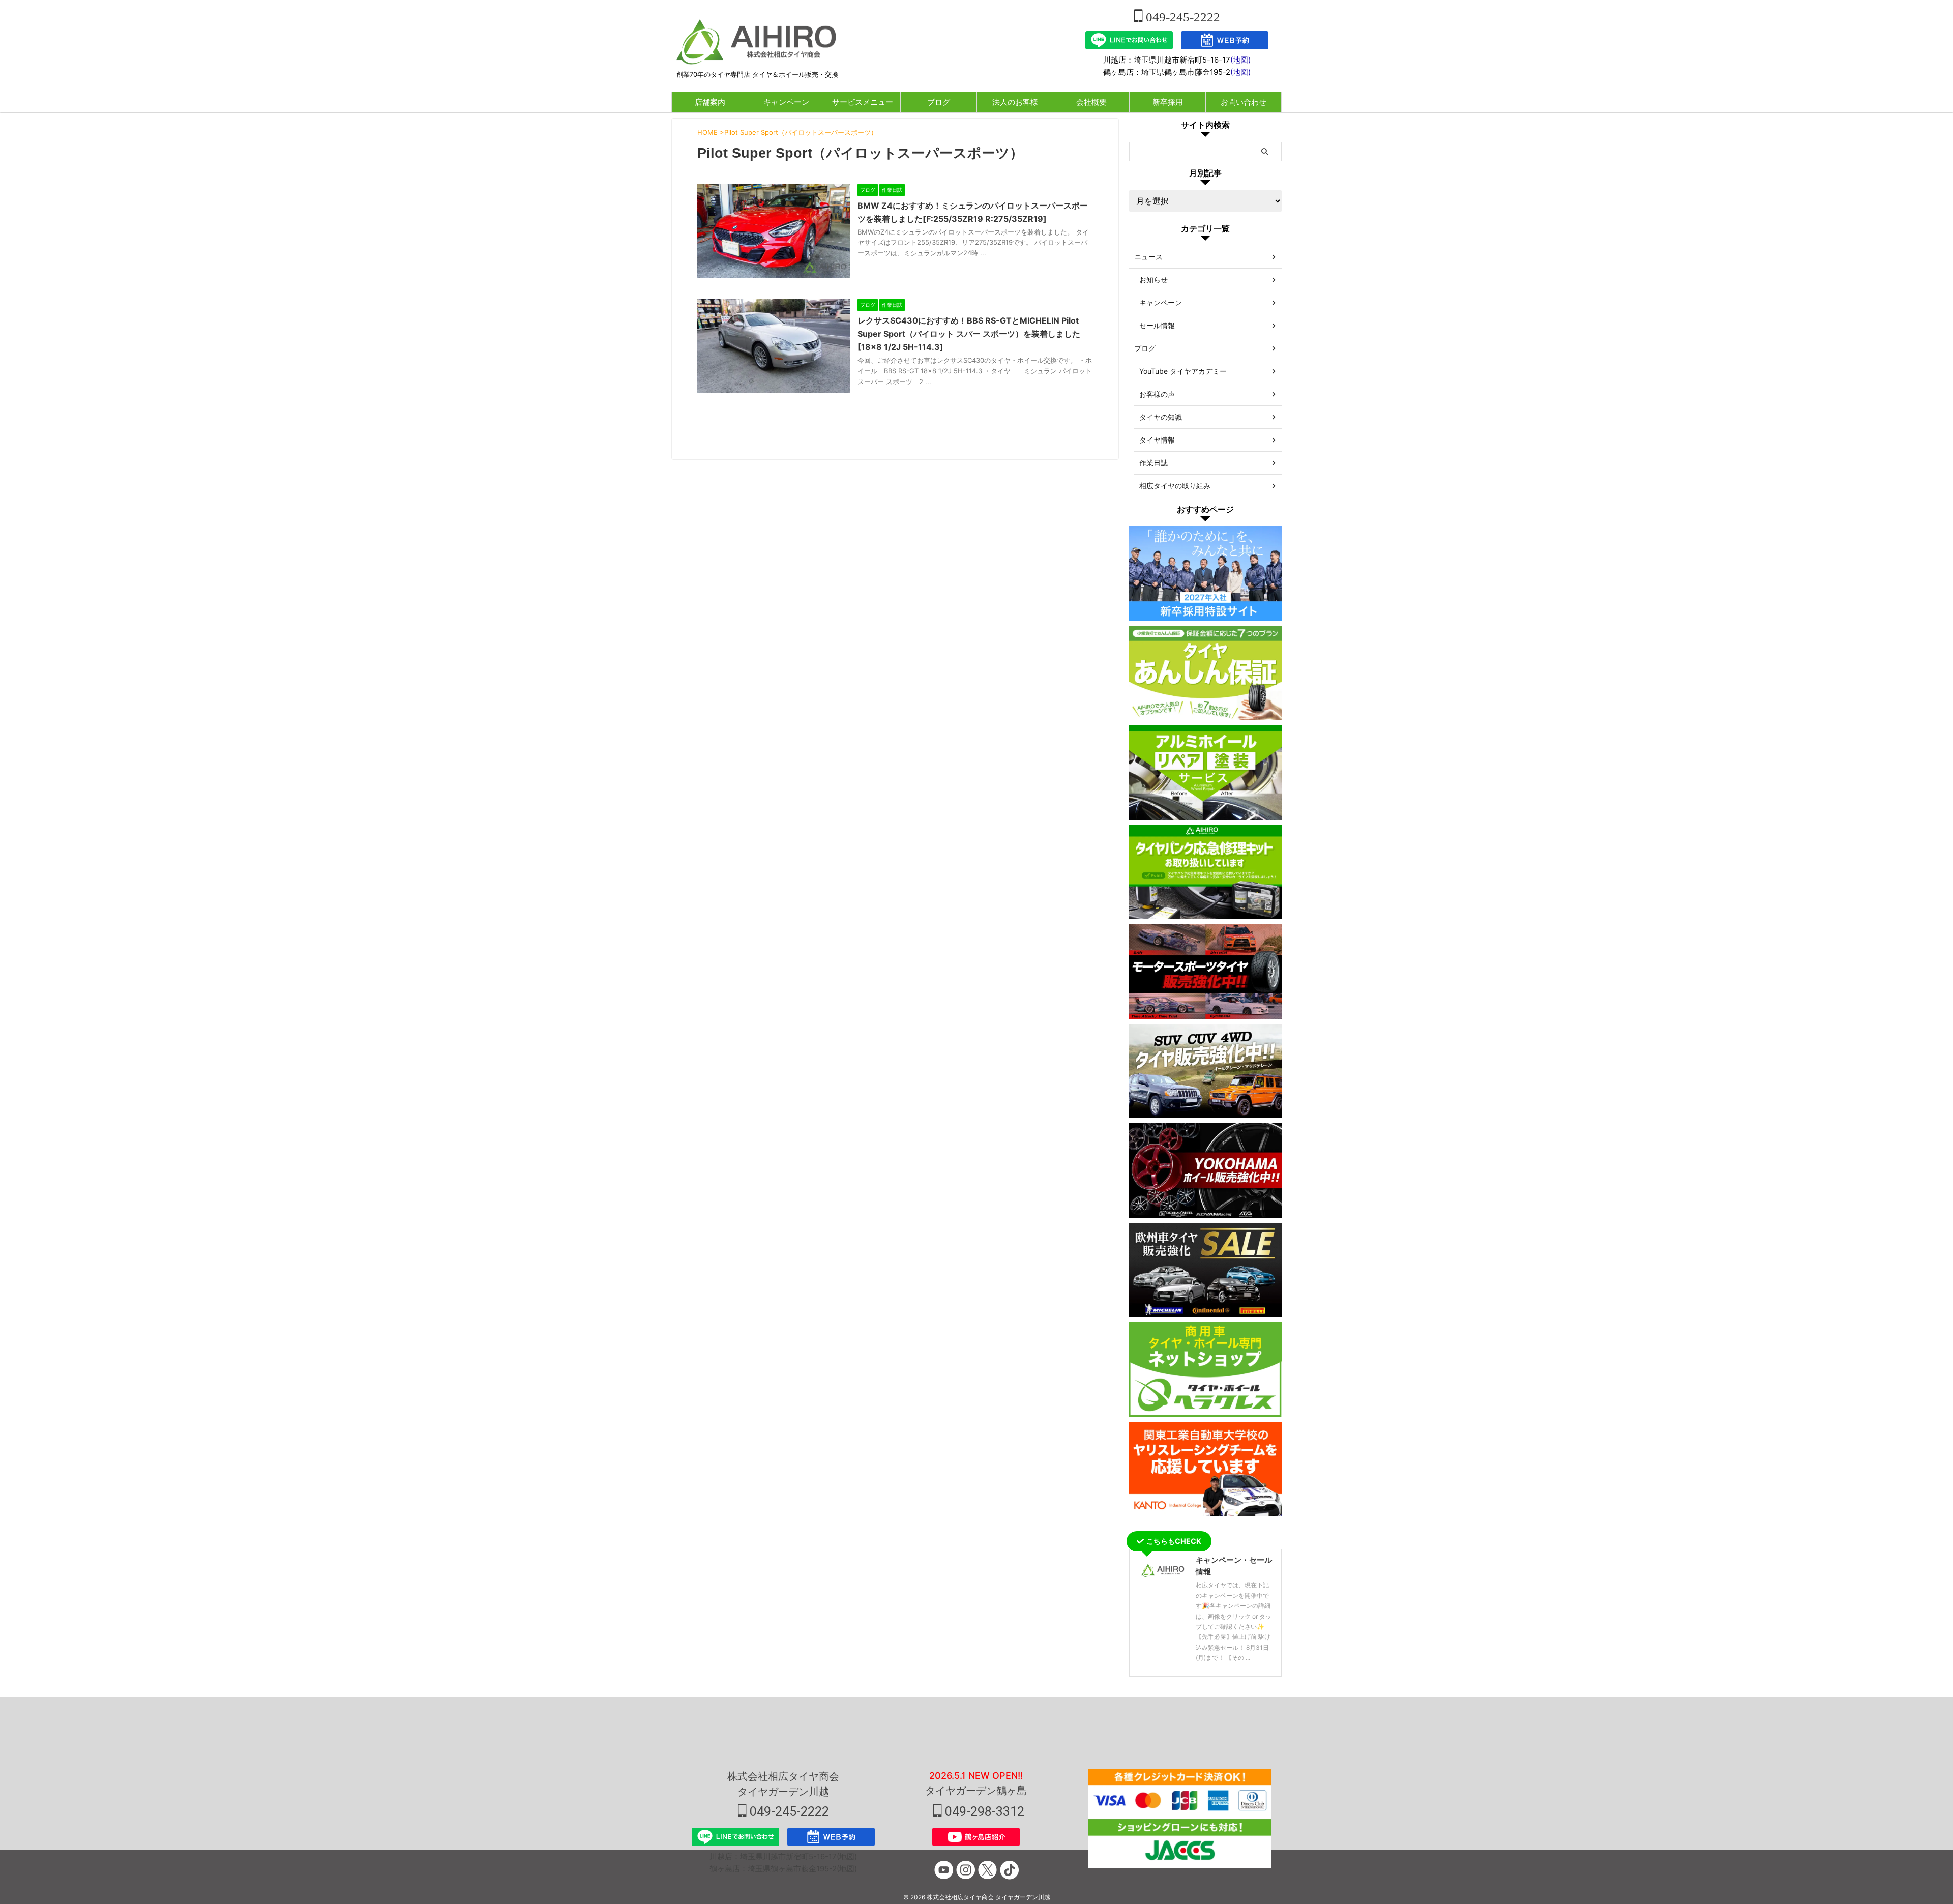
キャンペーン (786, 102)
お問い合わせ (1244, 102)
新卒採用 (1168, 102)
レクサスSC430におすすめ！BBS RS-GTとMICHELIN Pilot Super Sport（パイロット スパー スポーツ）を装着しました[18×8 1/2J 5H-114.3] (969, 334)
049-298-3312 (983, 1812)
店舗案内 (710, 102)
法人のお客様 (1015, 102)
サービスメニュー (863, 102)
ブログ (939, 102)
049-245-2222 (1181, 17)
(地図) (1240, 60)
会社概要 (1091, 102)
